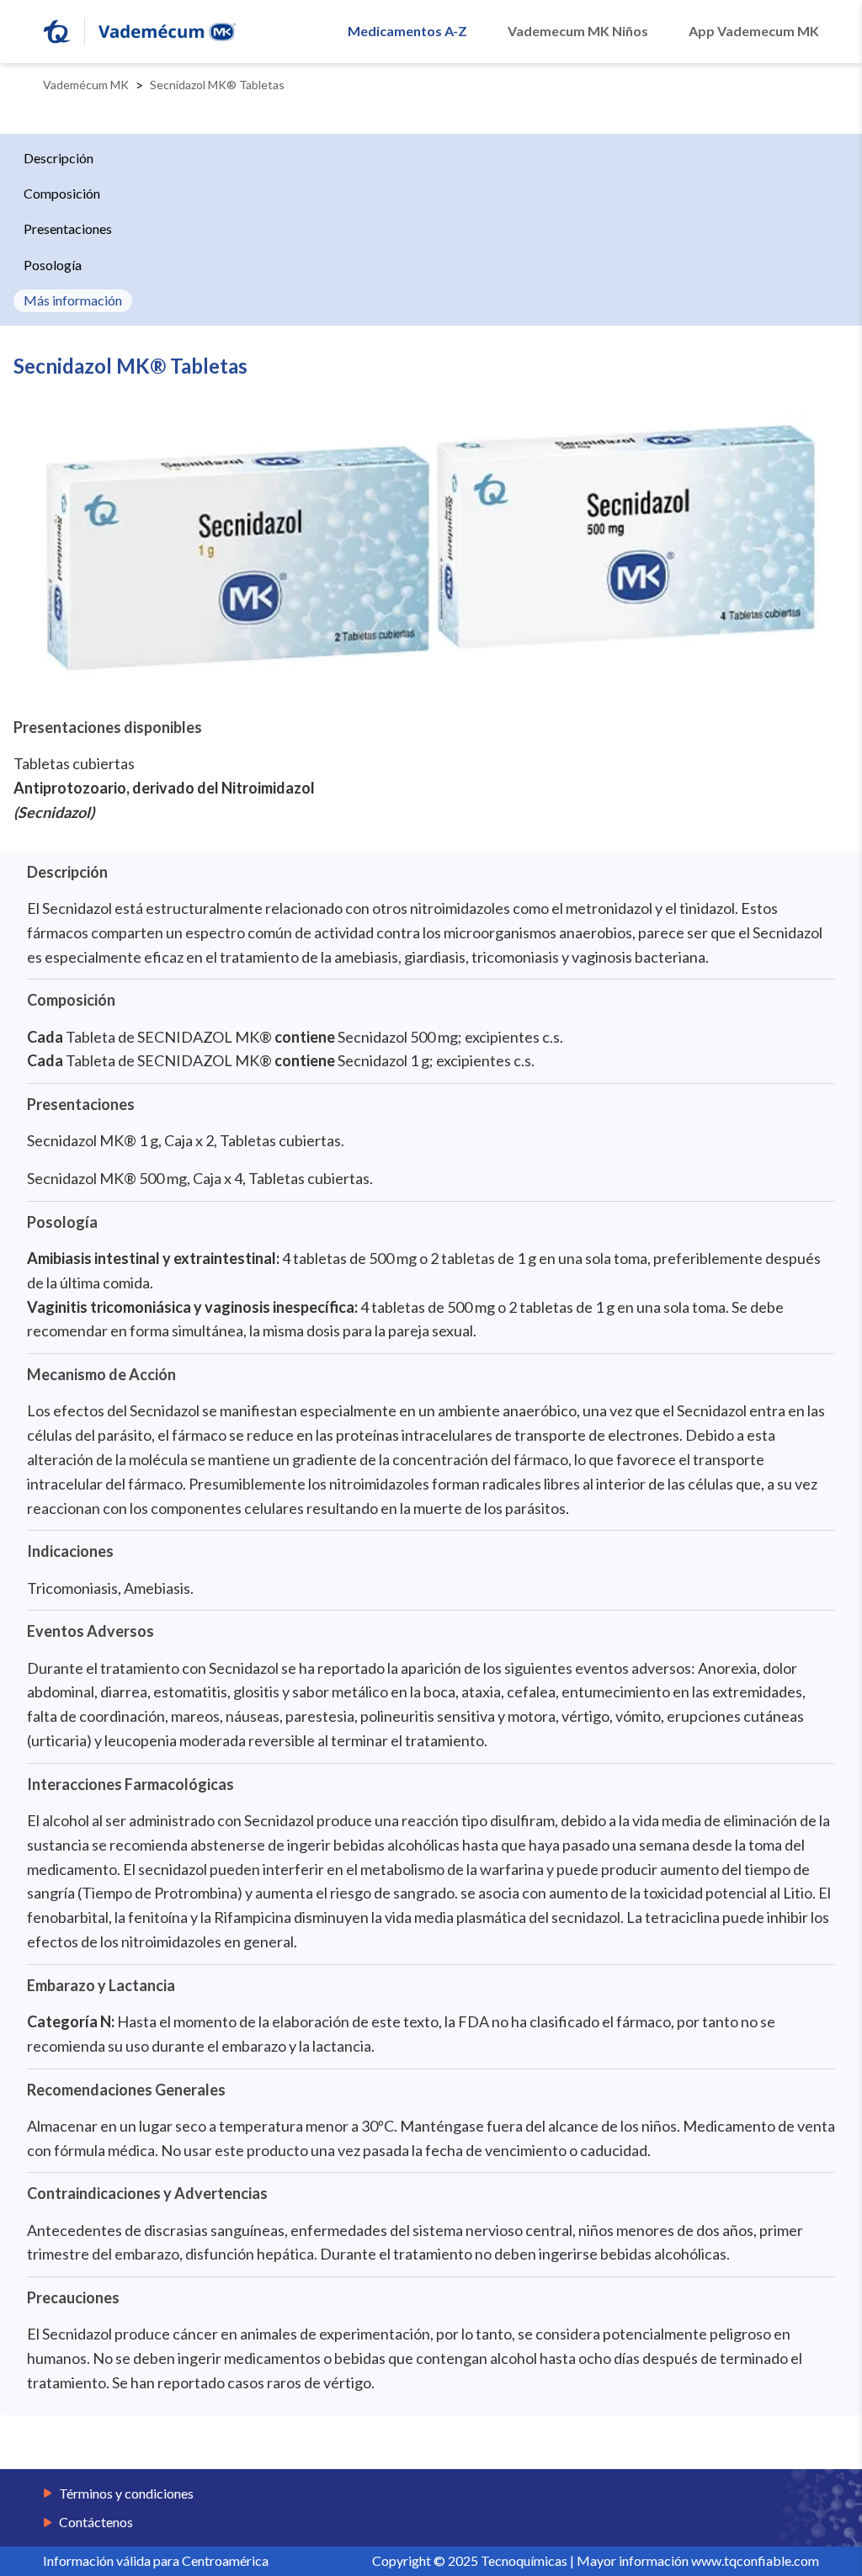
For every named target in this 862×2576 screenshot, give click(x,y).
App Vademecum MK (754, 31)
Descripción (59, 158)
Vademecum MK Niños (578, 31)
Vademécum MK (86, 85)
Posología (53, 265)
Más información (73, 300)
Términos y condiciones (126, 2494)
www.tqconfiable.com (755, 2560)
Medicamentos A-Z (407, 31)
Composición (62, 193)
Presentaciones (68, 228)
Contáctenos (96, 2522)
